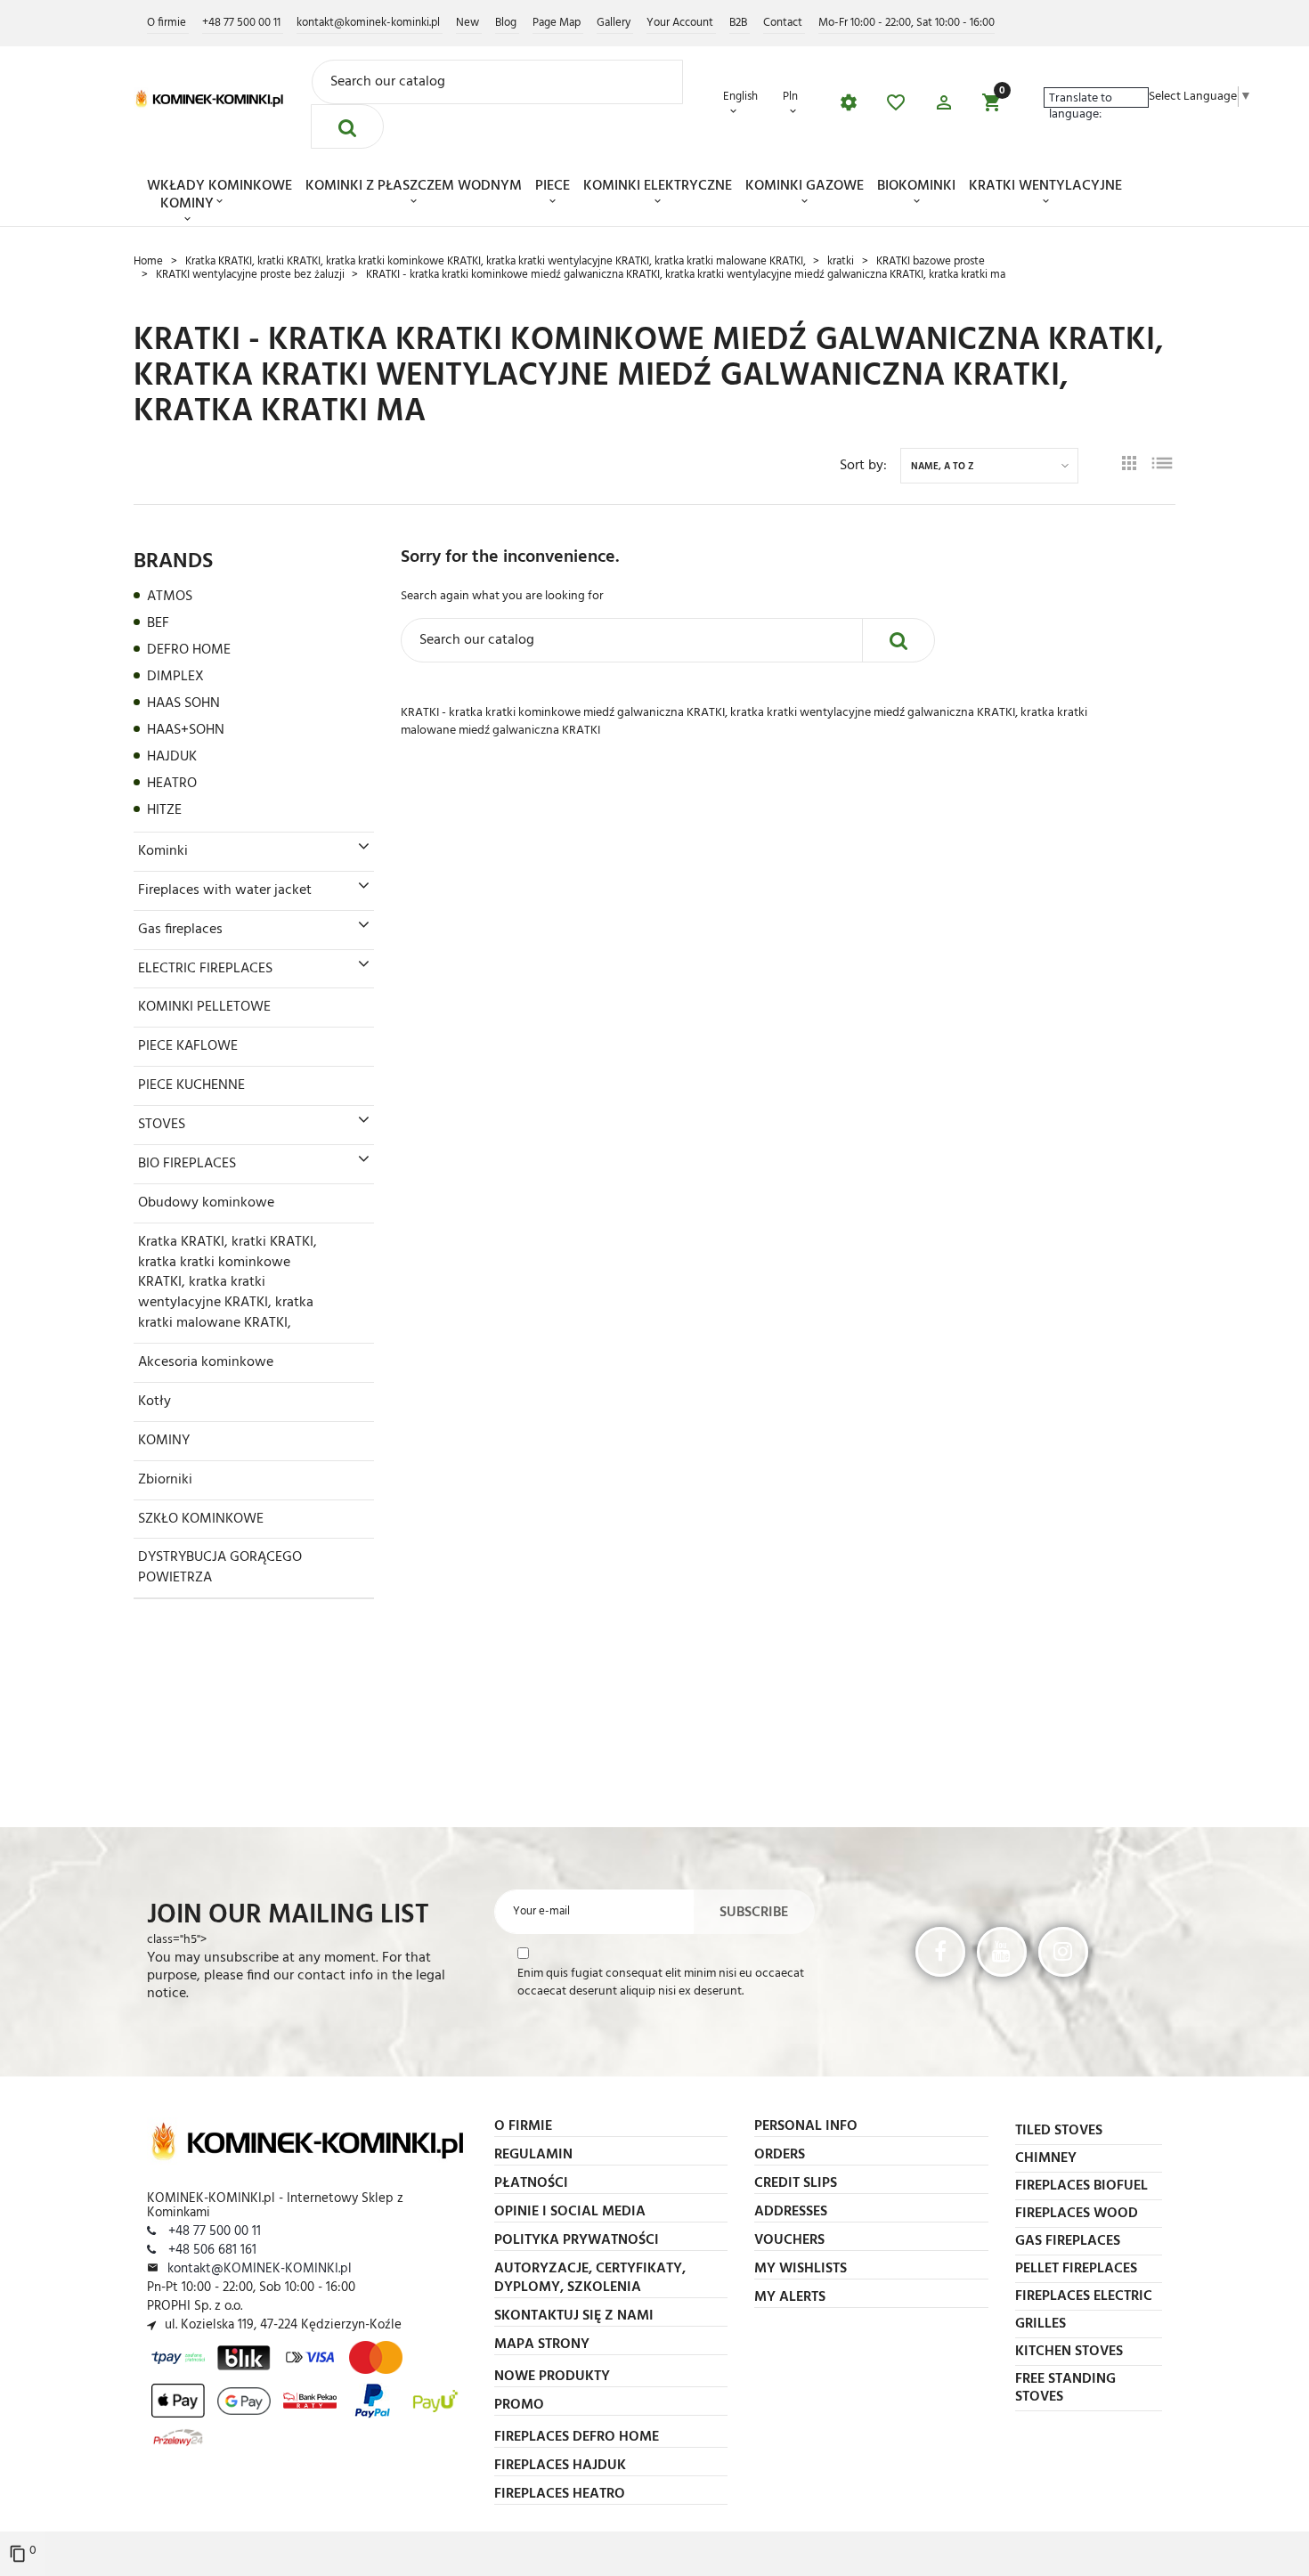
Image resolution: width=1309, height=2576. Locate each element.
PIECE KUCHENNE (191, 1085)
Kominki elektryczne (658, 186)
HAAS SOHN (183, 703)
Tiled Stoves (1059, 2131)
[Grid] (1129, 466)
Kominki (163, 851)
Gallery (615, 23)
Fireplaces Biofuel (1081, 2186)
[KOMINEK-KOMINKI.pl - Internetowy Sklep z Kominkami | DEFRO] (209, 98)
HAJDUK (172, 757)
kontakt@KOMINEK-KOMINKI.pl (260, 2269)
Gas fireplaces (180, 930)
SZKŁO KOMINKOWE (201, 1519)
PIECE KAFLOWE (188, 1046)
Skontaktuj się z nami (574, 2316)
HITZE (164, 810)
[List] (1162, 466)
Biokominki (916, 186)
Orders (780, 2155)
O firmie (168, 23)
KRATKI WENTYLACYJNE (1045, 186)
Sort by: (863, 466)
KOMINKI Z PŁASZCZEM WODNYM (414, 186)
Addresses (791, 2212)
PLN (790, 98)
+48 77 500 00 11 (243, 23)
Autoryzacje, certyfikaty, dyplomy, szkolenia (590, 2278)
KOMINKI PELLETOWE (204, 1007)
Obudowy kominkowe (206, 1203)
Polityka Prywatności (577, 2240)
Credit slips (796, 2183)
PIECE (553, 186)
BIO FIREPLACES (187, 1164)
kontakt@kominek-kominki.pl (370, 23)
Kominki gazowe (805, 186)
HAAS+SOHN (186, 730)
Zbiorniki (165, 1480)
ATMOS (170, 597)
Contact (784, 23)
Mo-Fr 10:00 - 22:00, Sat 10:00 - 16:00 (907, 23)
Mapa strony (542, 2344)
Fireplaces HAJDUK (560, 2466)
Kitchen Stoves (1069, 2352)
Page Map (558, 23)
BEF (158, 623)
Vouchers (789, 2240)
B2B (740, 23)
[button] (944, 106)
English (740, 98)
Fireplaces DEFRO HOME (577, 2437)
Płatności (531, 2183)
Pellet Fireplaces (1076, 2269)
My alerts (790, 2297)
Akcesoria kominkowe (206, 1362)
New (469, 23)
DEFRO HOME (189, 650)
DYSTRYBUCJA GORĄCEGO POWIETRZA (220, 1568)
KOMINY (187, 204)
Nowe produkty (552, 2377)
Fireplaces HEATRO (560, 2494)
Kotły (154, 1402)
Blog (507, 23)
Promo (519, 2405)
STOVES (162, 1125)
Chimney (1046, 2158)
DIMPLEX (175, 677)
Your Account (681, 23)
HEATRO (172, 784)
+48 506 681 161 (211, 2250)
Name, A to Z (943, 467)
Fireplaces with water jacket (225, 890)
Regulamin (533, 2155)
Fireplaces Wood (1077, 2214)
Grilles (1041, 2324)
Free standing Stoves (1065, 2388)
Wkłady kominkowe (220, 186)
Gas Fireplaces (1068, 2241)
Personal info (806, 2126)
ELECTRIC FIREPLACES (205, 969)
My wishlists (801, 2269)
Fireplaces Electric (1084, 2296)
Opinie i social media (570, 2212)
